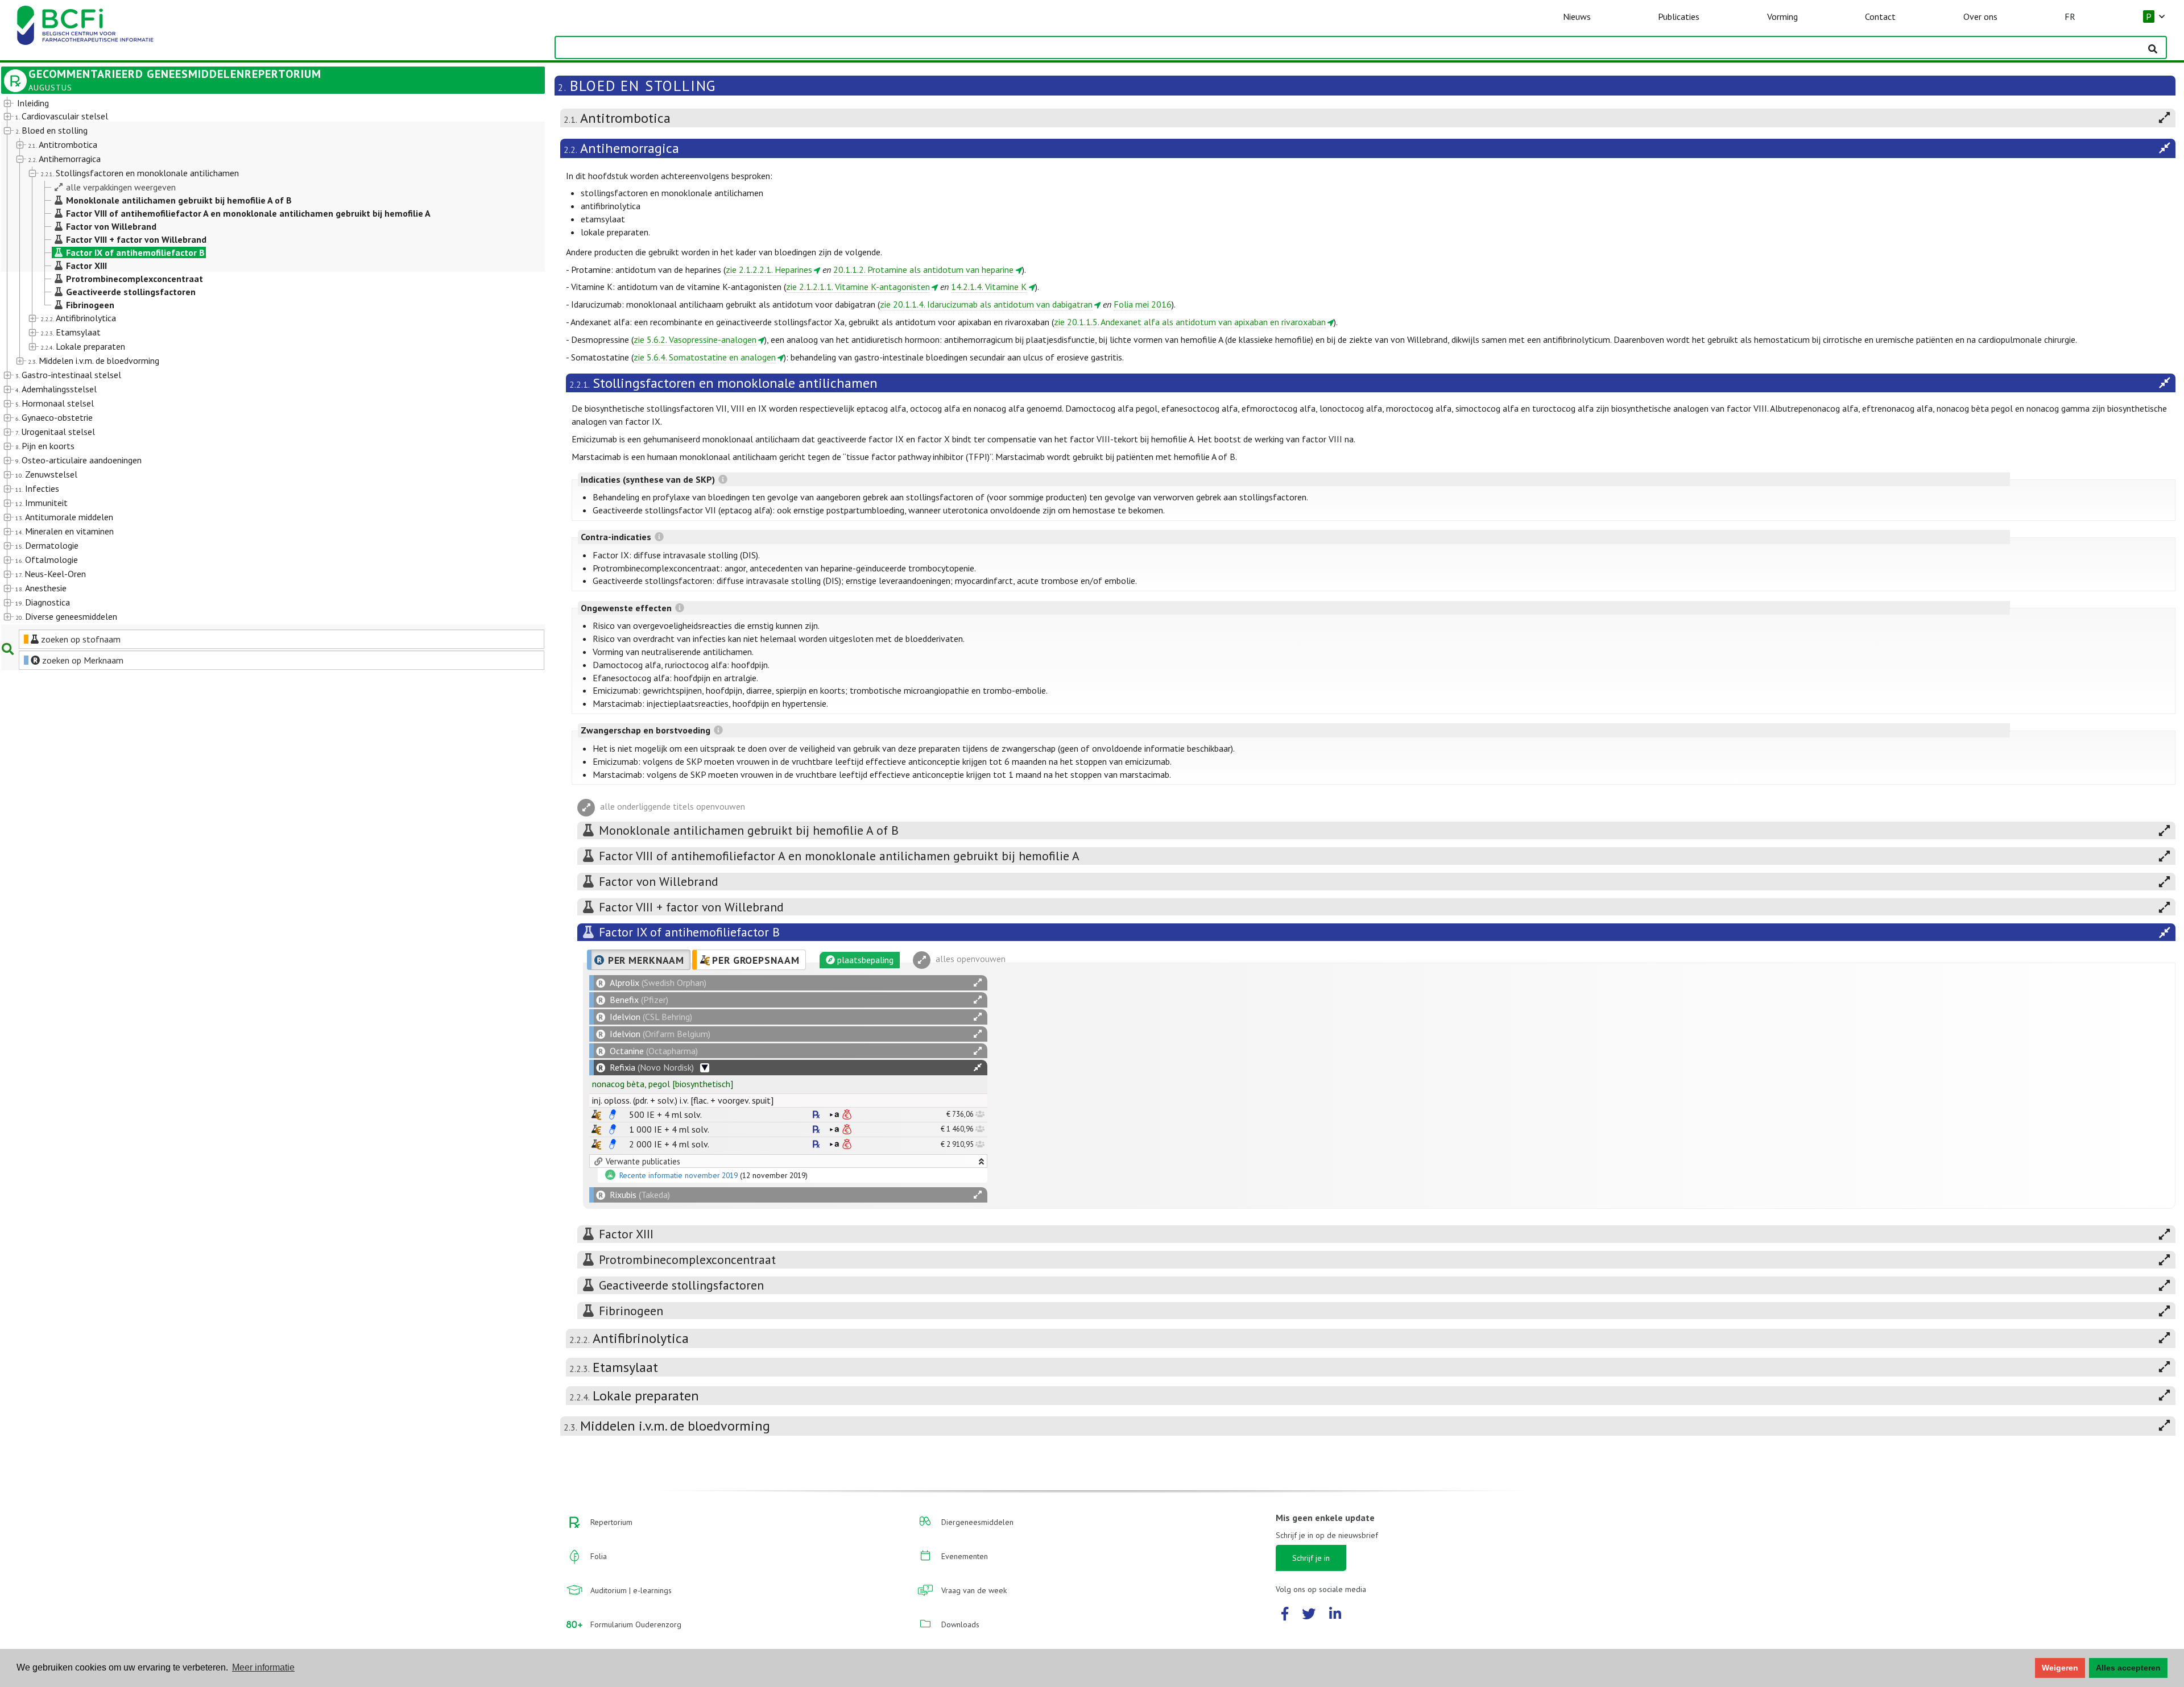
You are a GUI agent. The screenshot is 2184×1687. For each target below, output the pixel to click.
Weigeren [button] (2060, 1668)
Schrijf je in (1311, 1558)
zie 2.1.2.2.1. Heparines (769, 270)
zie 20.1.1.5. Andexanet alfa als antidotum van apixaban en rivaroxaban (1190, 322)
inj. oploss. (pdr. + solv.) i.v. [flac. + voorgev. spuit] (683, 1100)
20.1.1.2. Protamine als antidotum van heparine (923, 270)
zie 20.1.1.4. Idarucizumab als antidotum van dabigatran (986, 304)
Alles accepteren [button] (2128, 1668)
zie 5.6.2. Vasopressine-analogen (695, 339)
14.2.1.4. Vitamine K (989, 287)
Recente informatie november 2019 (679, 1176)
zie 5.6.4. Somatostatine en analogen (705, 357)
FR (2070, 16)
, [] (663, 1084)
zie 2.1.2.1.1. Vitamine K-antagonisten (858, 287)
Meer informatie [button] (263, 1667)
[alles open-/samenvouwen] (978, 983)
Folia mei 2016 (1143, 304)
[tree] (251, 360)
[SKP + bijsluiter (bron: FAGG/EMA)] (613, 1114)
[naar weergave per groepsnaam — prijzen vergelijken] (596, 1115)
